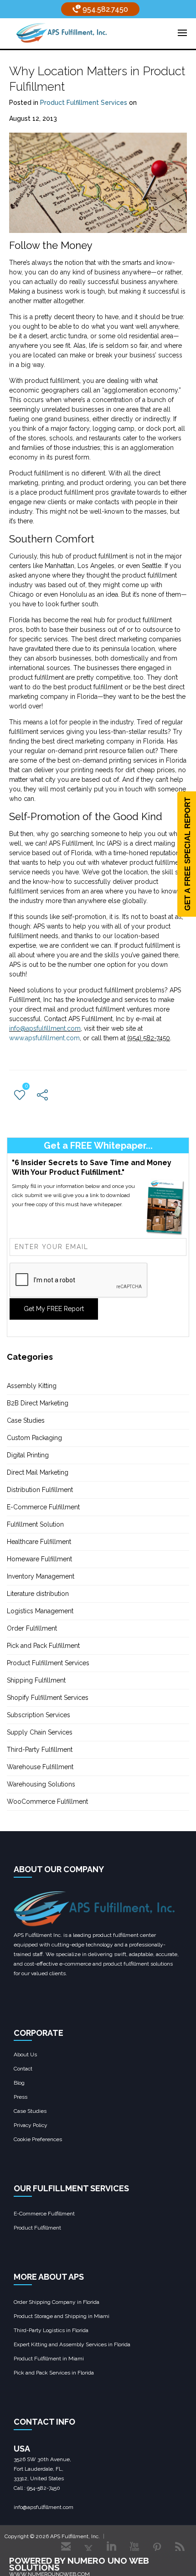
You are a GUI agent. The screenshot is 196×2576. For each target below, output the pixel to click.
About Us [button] (25, 2055)
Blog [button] (19, 2083)
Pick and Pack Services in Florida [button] (54, 2373)
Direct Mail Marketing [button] (38, 1472)
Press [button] (21, 2097)
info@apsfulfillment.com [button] (45, 1028)
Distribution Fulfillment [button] (40, 1490)
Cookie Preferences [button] (38, 2139)
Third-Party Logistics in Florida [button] (51, 2330)
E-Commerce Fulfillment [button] (43, 1507)
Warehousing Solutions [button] (41, 1784)
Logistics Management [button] (40, 1611)
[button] (62, 32)
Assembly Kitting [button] (32, 1386)
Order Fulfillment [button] (32, 1628)
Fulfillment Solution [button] (35, 1524)
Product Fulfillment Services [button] (84, 103)
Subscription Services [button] (39, 1715)
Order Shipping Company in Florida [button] (57, 2302)
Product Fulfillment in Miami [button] (49, 2359)
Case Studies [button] (26, 1420)
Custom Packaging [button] (34, 1438)
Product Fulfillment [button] (37, 2228)
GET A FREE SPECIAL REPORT (188, 854)
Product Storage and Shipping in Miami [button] (62, 2316)
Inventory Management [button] (41, 1576)
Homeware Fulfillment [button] (39, 1559)
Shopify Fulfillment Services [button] (48, 1698)
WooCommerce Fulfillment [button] (47, 1802)
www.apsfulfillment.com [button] (44, 1038)
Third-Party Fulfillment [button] (40, 1750)
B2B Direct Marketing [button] (38, 1403)
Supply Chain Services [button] (40, 1732)
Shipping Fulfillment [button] (36, 1680)
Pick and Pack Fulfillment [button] (43, 1646)
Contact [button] (23, 2069)
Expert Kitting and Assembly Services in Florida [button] (72, 2344)
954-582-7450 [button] (44, 2488)
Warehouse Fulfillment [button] (40, 1767)
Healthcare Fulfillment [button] (39, 1542)
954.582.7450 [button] (104, 9)
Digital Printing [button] (28, 1455)
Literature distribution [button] (38, 1594)
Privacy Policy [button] (31, 2125)
